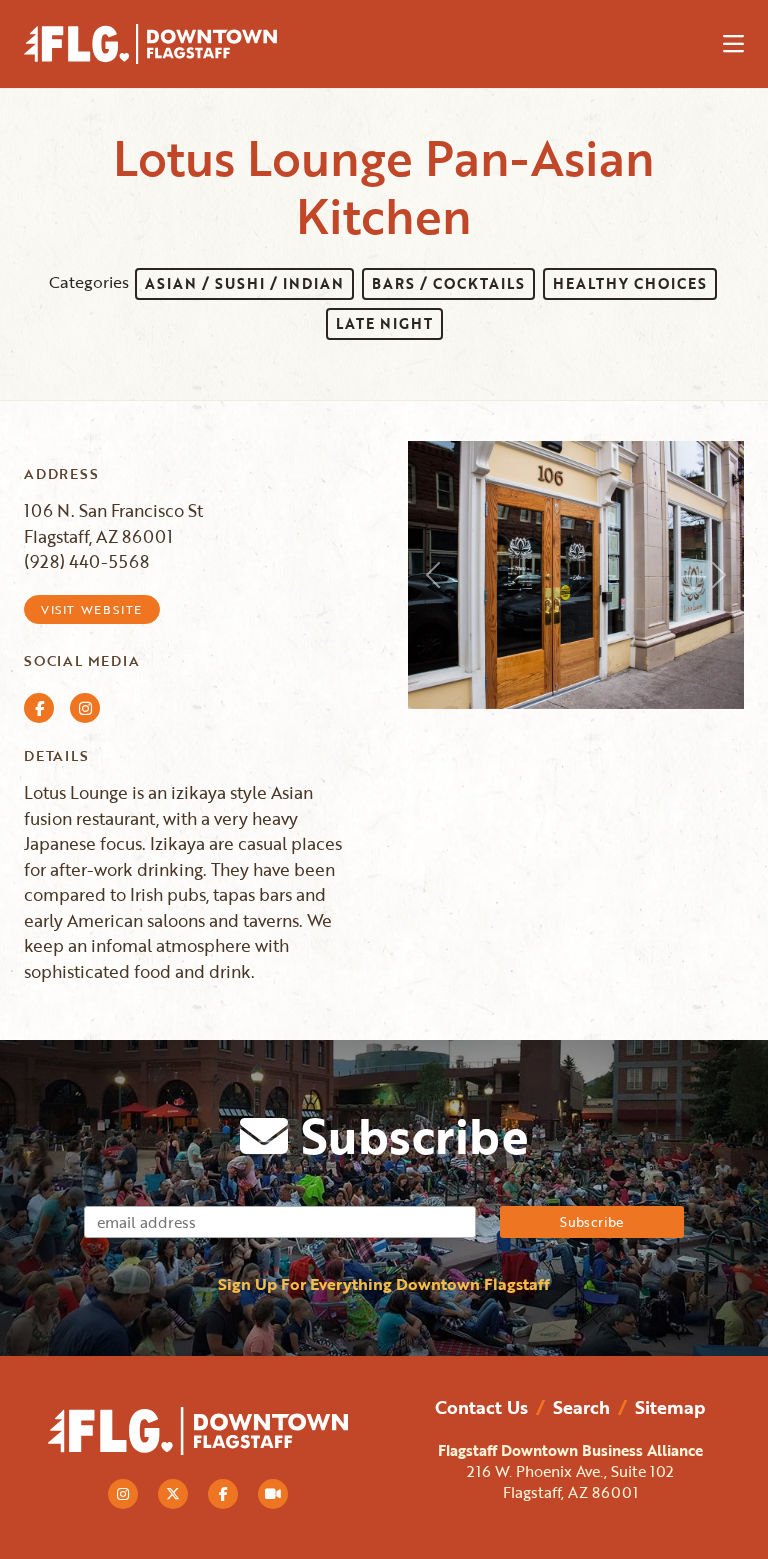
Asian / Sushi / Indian (244, 283)
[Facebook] (223, 1494)
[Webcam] (273, 1494)
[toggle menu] (733, 44)
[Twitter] (173, 1494)
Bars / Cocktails (448, 283)
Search (581, 1407)
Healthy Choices (630, 283)
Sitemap (670, 1407)
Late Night (384, 323)
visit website (92, 609)
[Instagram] (123, 1494)
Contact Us (481, 1407)
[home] (169, 44)
